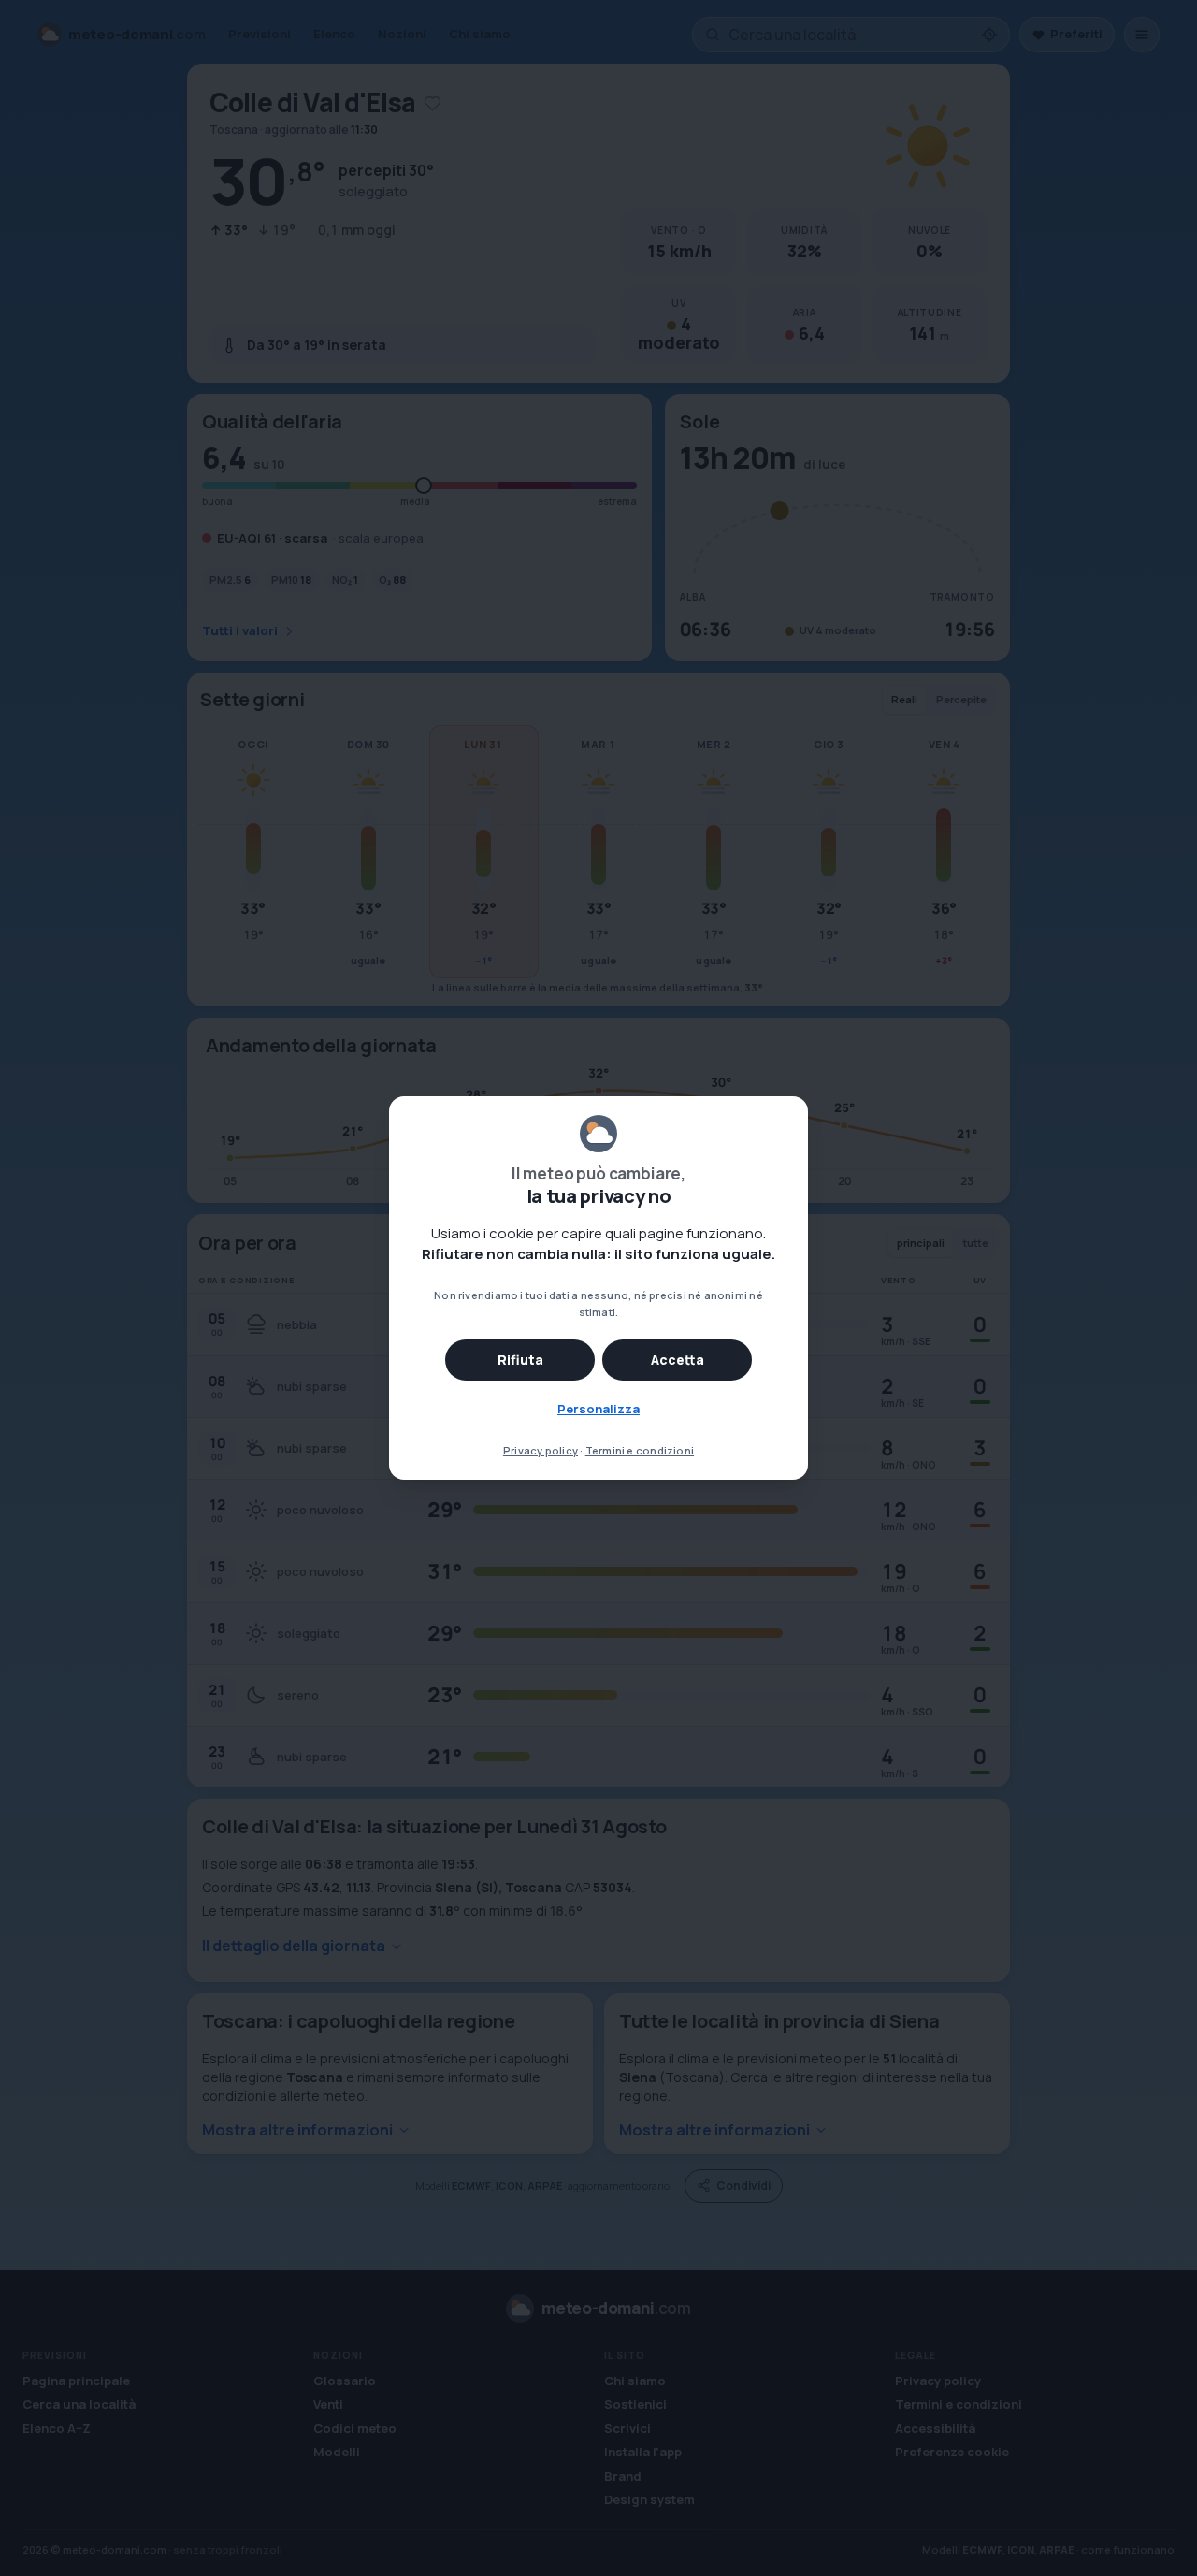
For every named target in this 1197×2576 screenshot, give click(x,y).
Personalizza (598, 1409)
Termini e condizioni (640, 1450)
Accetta (678, 1360)
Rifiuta (520, 1360)
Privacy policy (541, 1450)
